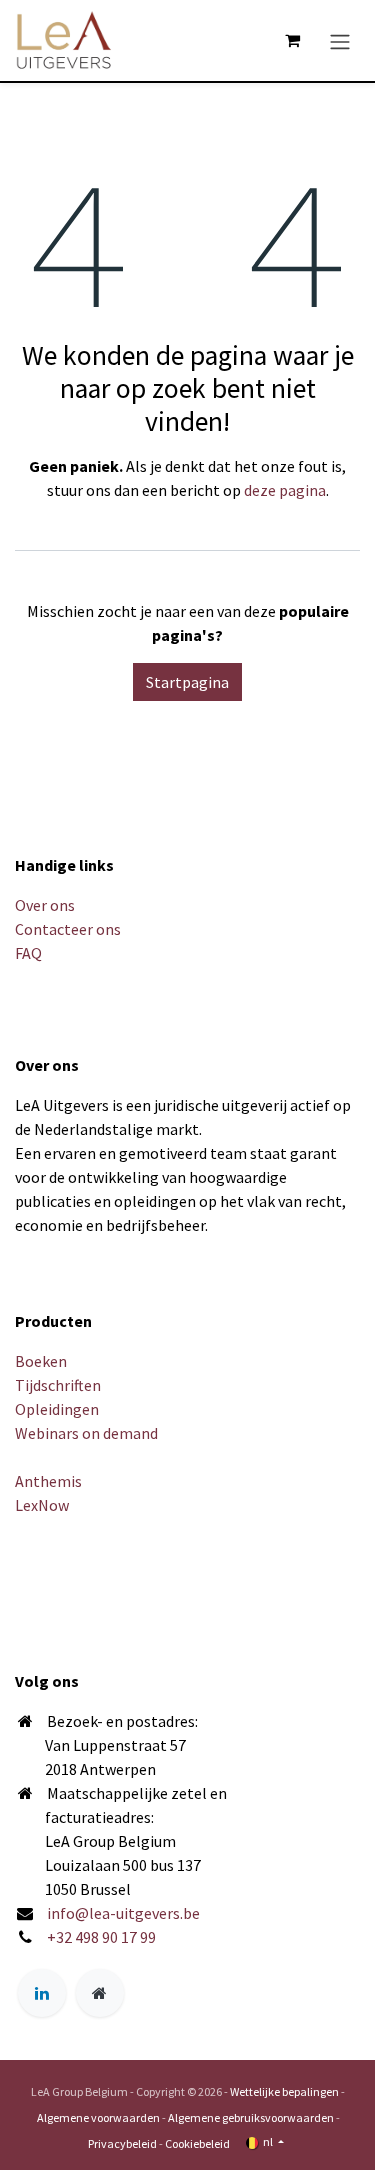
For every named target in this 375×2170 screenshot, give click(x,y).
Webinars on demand (86, 1433)
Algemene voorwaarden (98, 2117)
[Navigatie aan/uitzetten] (340, 40)
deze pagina (285, 490)
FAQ (28, 953)
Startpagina (187, 682)
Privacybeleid (122, 2143)
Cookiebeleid (197, 2143)
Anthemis (48, 1481)
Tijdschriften (58, 1385)
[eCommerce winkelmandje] (292, 40)
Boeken (41, 1361)
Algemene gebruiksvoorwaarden (251, 2117)
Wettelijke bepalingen (284, 2091)
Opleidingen (57, 1409)
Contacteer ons (68, 929)
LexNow (42, 1505)
